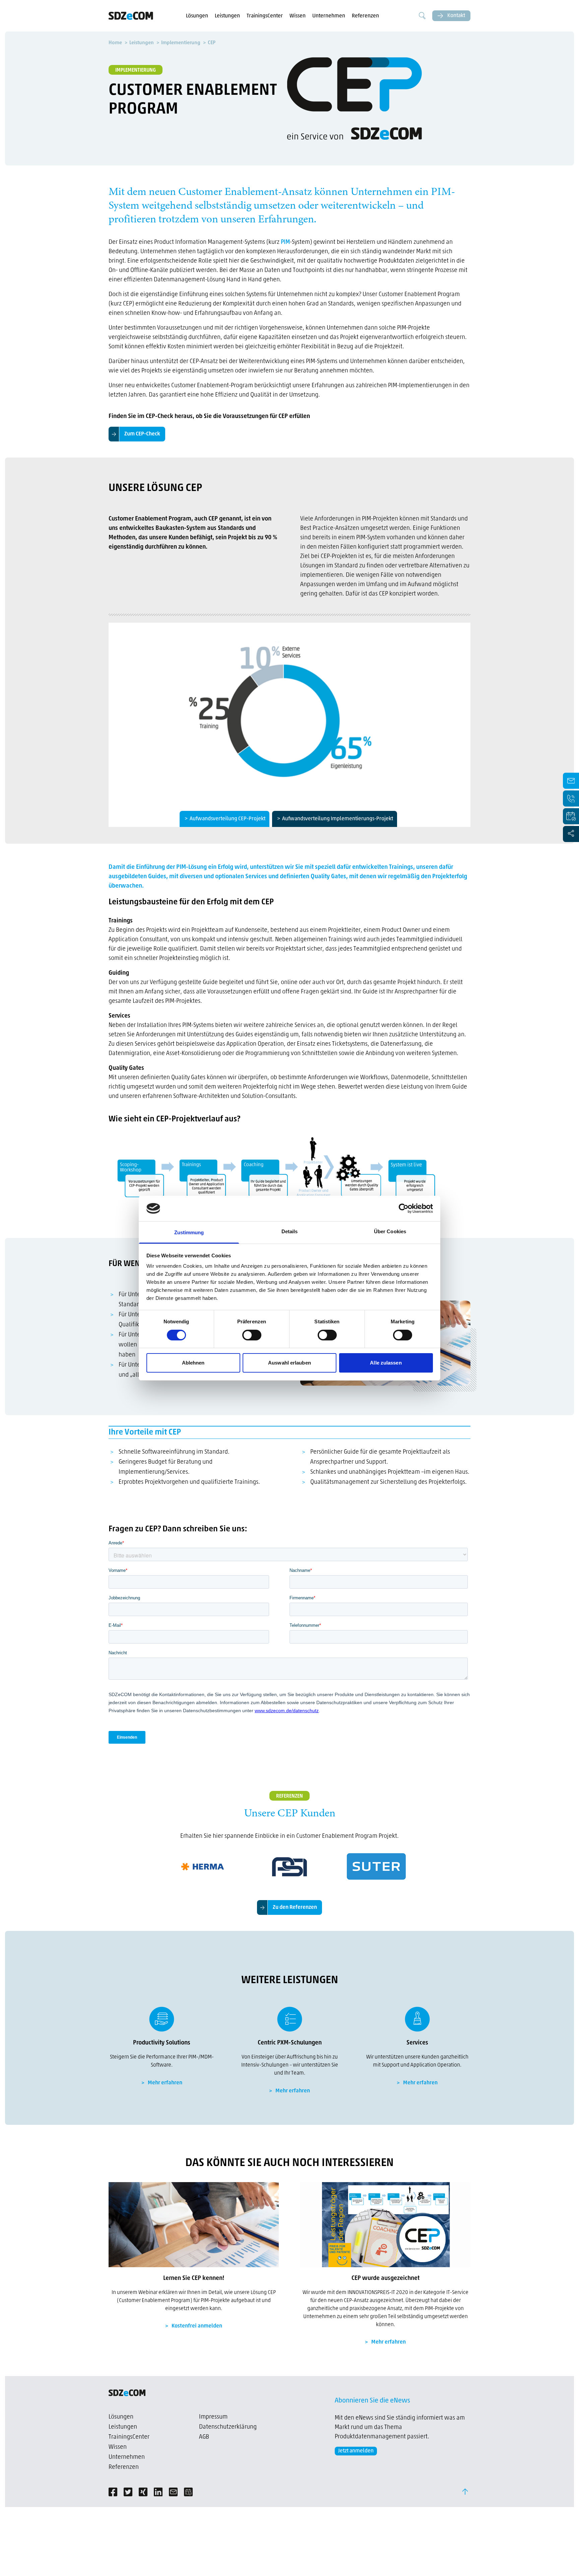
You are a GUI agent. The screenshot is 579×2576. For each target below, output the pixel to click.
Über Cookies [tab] (390, 1231)
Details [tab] (290, 1231)
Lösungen (197, 16)
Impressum (213, 2417)
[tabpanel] (289, 712)
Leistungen (227, 16)
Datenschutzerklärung (228, 2427)
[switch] (252, 1335)
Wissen (298, 16)
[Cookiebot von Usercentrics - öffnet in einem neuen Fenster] (404, 1208)
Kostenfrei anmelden (197, 2326)
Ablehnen (193, 1363)
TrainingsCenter (265, 16)
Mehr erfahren (165, 2083)
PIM (285, 242)
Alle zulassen (386, 1363)
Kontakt (456, 16)
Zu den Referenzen (295, 1907)
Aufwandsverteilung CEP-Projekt (228, 819)
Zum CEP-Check (142, 434)
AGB (204, 2437)
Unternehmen (329, 16)
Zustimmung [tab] (189, 1232)
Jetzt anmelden (356, 2451)
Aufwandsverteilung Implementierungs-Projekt (338, 819)
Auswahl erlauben (289, 1363)
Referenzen (365, 16)
